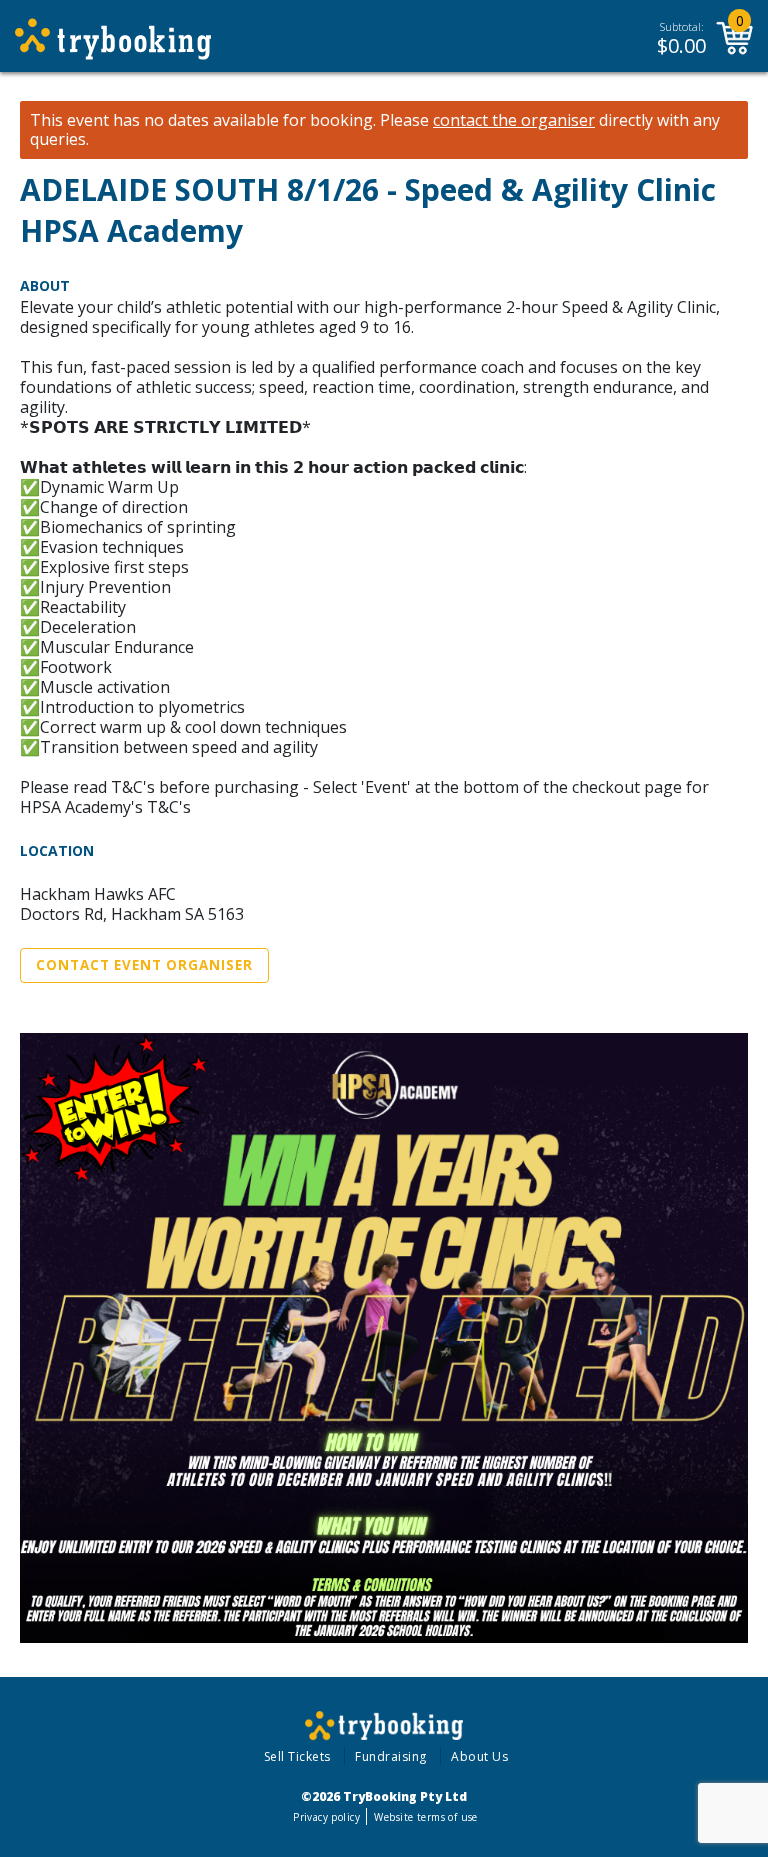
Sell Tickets (297, 1756)
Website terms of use (425, 1817)
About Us (479, 1756)
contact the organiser (514, 120)
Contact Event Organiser (144, 965)
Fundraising (391, 1756)
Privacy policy (326, 1817)
